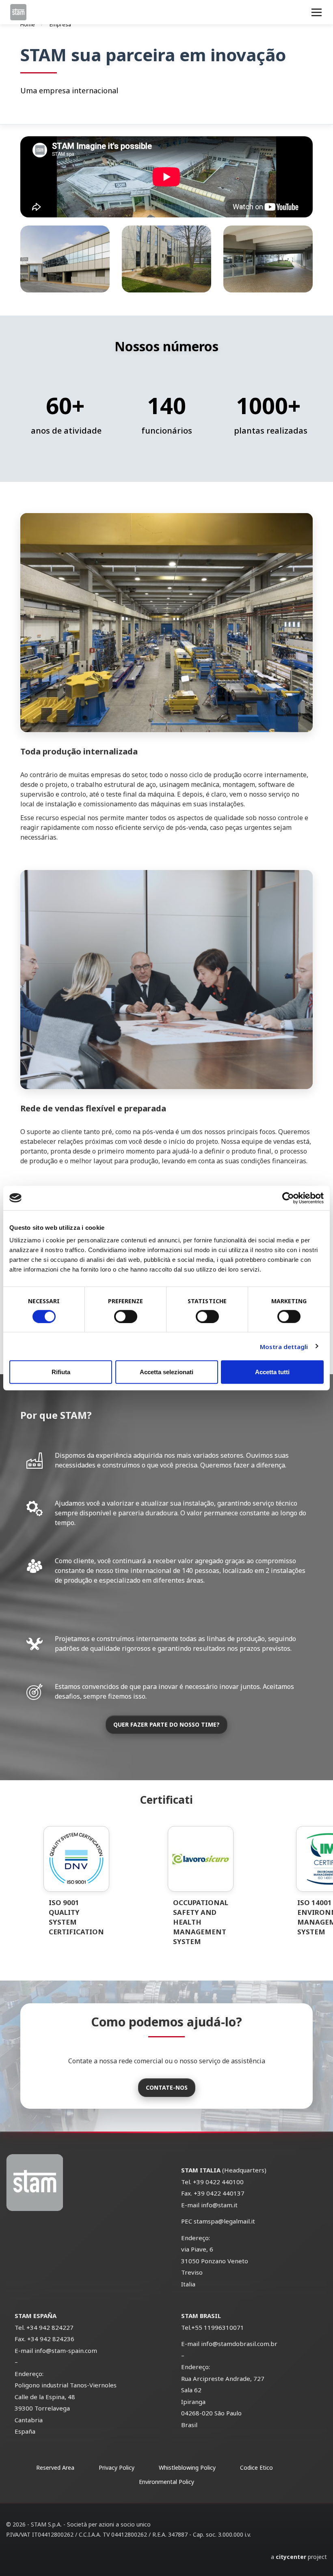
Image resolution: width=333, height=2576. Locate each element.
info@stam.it (219, 2205)
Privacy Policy (117, 2468)
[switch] (126, 1316)
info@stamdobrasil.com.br (239, 2344)
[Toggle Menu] (317, 12)
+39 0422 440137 (219, 2193)
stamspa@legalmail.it (224, 2221)
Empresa (60, 24)
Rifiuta (61, 1372)
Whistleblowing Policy (187, 2468)
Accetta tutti (272, 1372)
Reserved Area (55, 2468)
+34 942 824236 (50, 2339)
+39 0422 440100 (218, 2182)
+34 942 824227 (50, 2327)
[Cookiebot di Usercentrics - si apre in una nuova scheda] (288, 1198)
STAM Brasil (201, 2316)
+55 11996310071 (218, 2327)
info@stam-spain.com (66, 2350)
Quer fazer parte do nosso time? (166, 1724)
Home (28, 24)
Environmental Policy (166, 2482)
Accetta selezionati (166, 1372)
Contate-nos (167, 2087)
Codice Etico (256, 2468)
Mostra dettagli (284, 1346)
